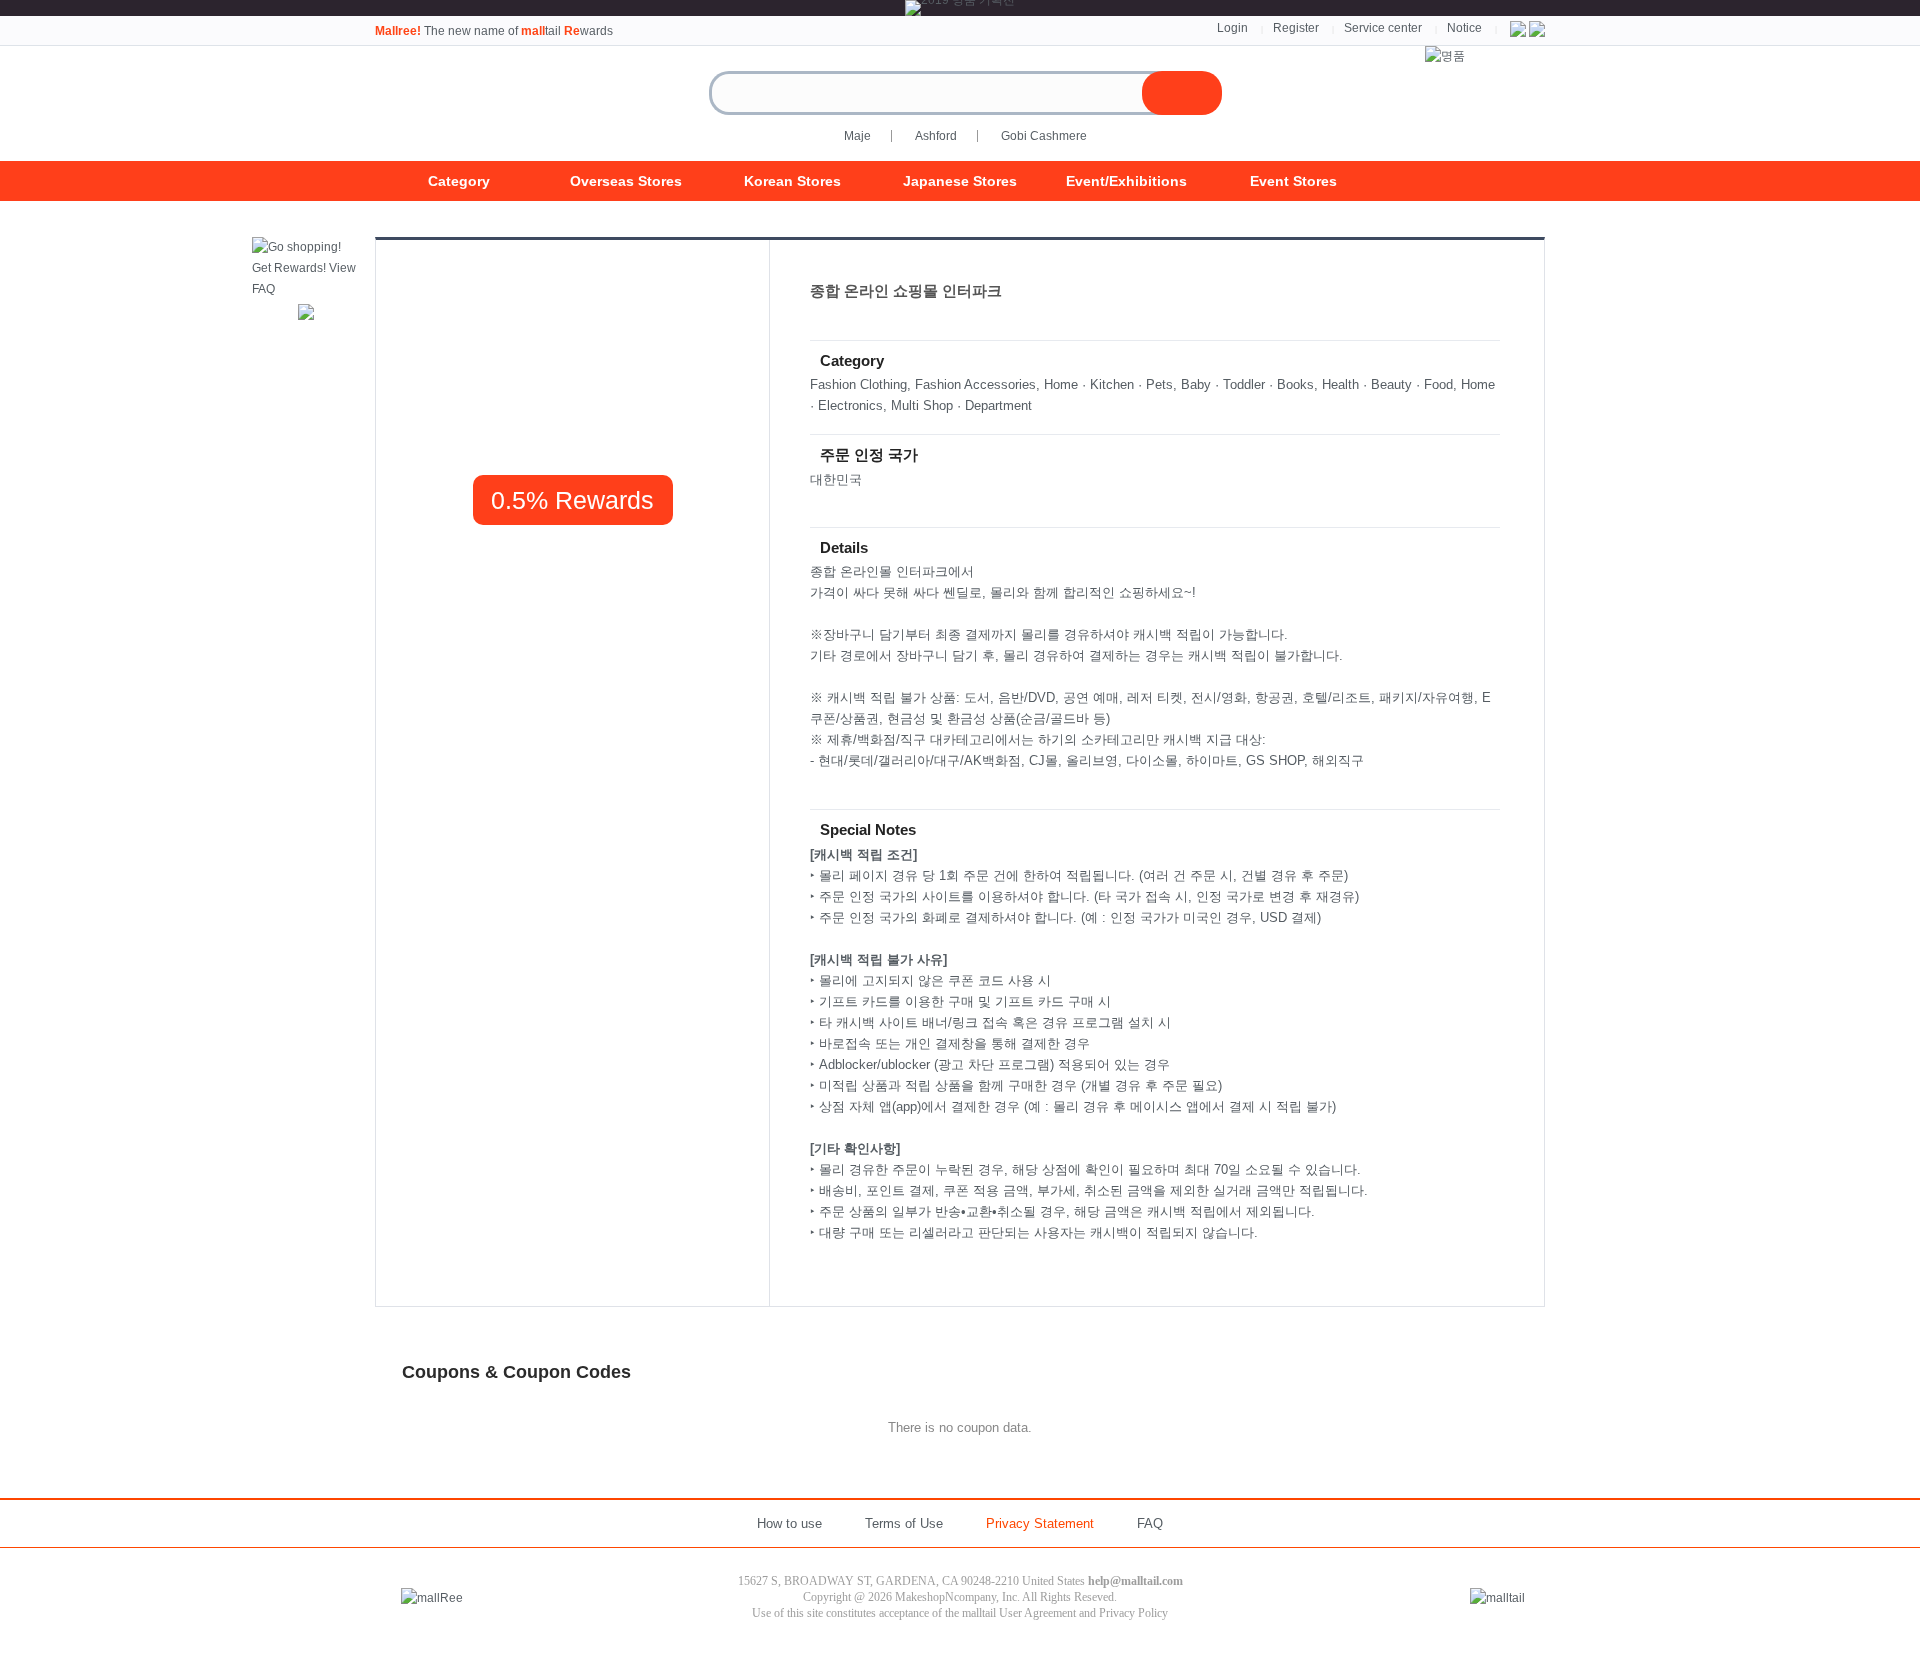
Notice (1464, 28)
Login (1232, 28)
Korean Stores (792, 181)
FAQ (1150, 1523)
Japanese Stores (960, 181)
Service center (1383, 28)
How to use (789, 1523)
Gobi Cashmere (1044, 136)
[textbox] (944, 93)
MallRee (475, 103)
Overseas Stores (626, 181)
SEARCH (1182, 93)
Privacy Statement (1040, 1523)
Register (1296, 28)
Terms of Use (904, 1523)
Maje (857, 136)
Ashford (936, 136)
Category (459, 181)
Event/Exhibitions (1126, 181)
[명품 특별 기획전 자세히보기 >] (1445, 56)
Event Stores (1293, 181)
